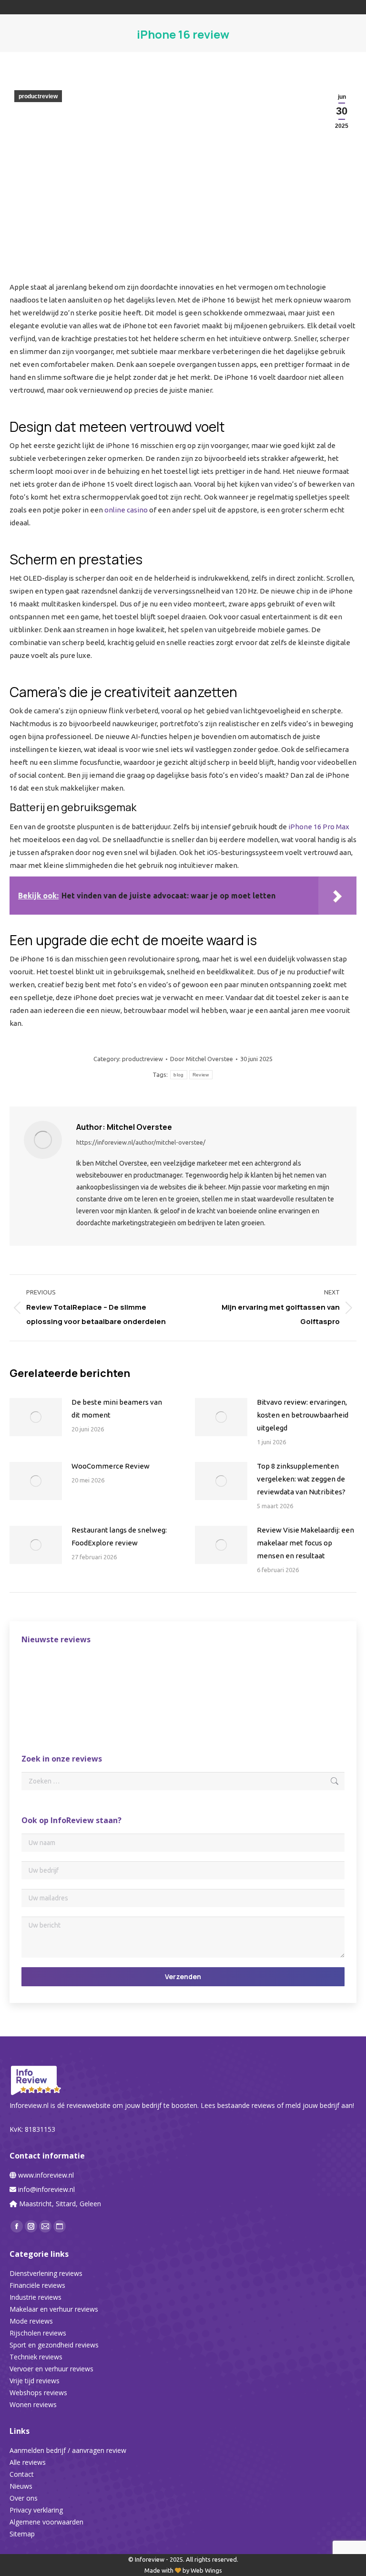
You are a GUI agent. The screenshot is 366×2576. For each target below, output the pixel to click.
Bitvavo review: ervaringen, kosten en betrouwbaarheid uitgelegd (303, 1415)
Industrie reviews (36, 2297)
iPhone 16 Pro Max (319, 827)
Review (201, 1075)
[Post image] (36, 1417)
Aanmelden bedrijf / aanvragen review (68, 2450)
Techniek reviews (36, 2357)
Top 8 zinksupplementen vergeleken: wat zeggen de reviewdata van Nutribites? (301, 1479)
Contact (22, 2474)
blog (178, 1075)
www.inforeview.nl (46, 2175)
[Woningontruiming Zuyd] (40, 1710)
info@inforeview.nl (46, 2189)
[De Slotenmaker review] (187, 1674)
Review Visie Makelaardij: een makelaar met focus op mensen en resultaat (305, 1543)
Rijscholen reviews (38, 2333)
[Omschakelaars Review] (113, 1674)
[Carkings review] (260, 1674)
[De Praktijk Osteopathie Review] (40, 1674)
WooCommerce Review (111, 1466)
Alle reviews (28, 2462)
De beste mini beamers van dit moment (117, 1408)
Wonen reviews (33, 2404)
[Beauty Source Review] (223, 1674)
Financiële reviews (37, 2285)
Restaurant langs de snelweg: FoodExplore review (119, 1536)
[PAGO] (297, 1674)
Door (202, 1059)
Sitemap (22, 2534)
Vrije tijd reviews (35, 2381)
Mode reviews (31, 2321)
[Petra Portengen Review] (150, 1674)
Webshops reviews (38, 2393)
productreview (38, 96)
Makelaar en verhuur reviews (54, 2309)
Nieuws (21, 2486)
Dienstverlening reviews (46, 2273)
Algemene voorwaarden (46, 2522)
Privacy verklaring (36, 2510)
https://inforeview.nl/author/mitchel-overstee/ (141, 1142)
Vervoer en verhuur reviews (51, 2369)
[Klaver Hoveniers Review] (76, 1674)
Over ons (24, 2498)
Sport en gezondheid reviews (54, 2345)
